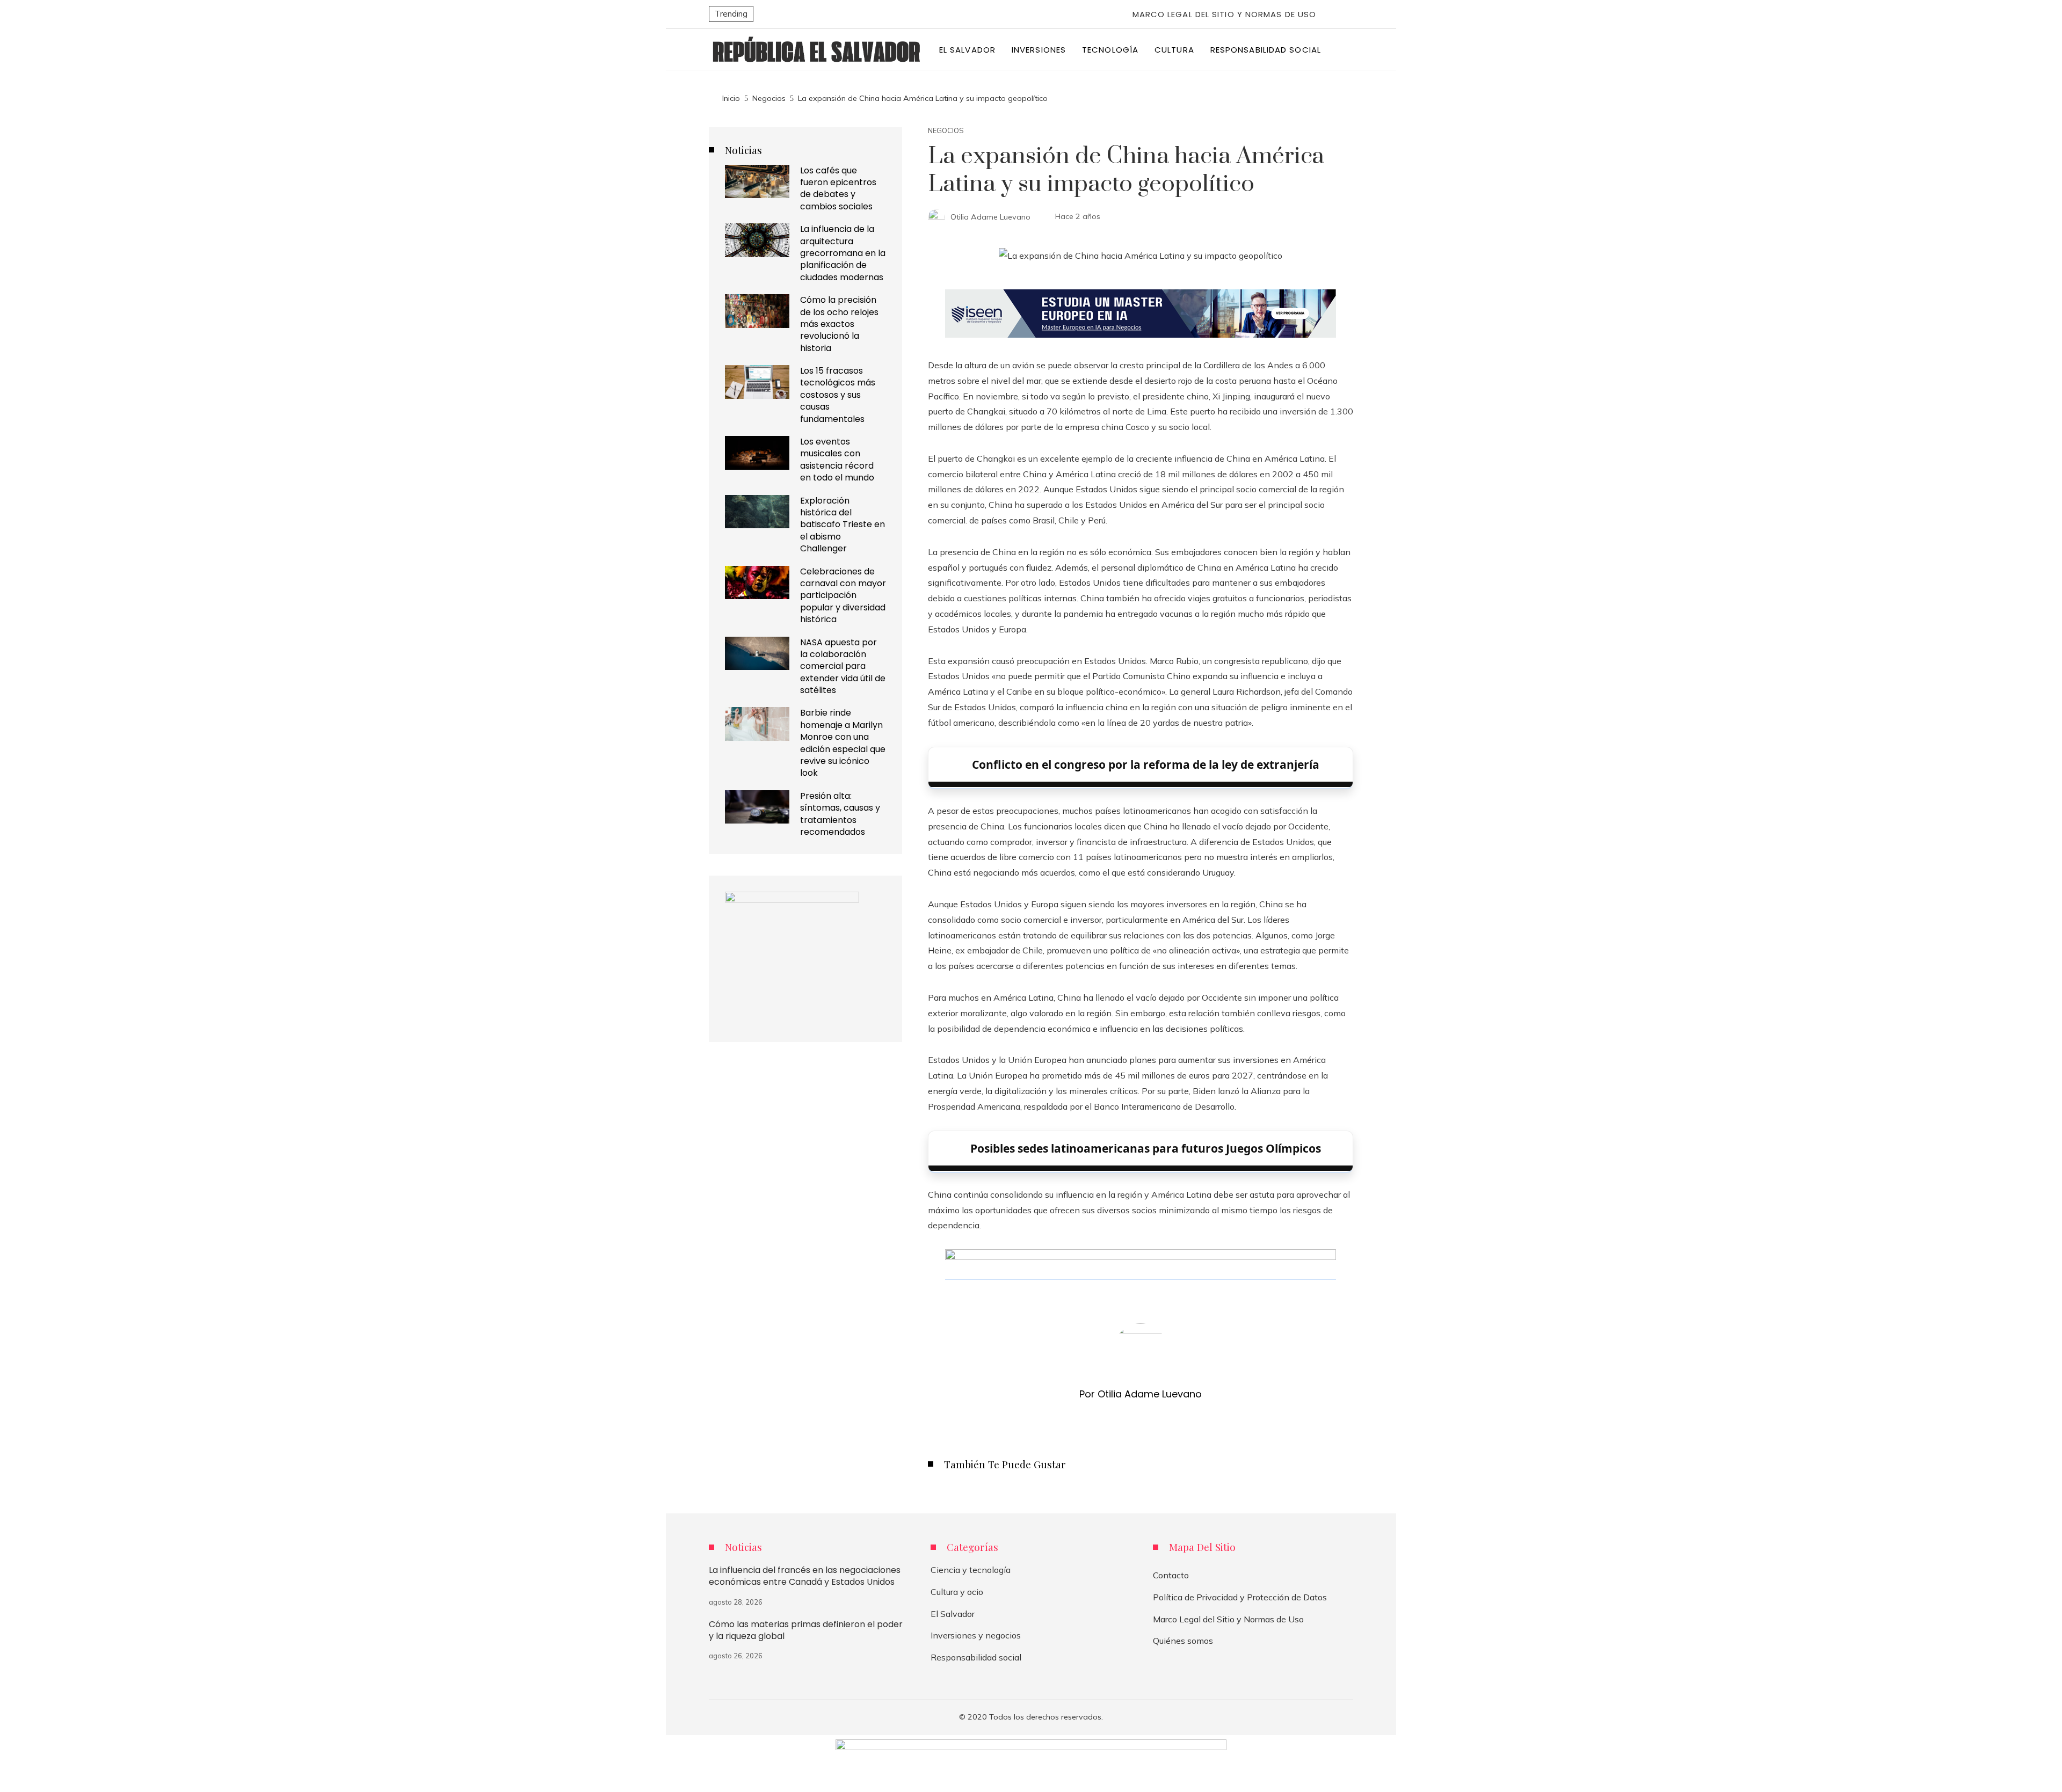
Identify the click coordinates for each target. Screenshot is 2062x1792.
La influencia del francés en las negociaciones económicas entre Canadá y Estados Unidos (805, 1576)
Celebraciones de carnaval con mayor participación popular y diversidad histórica (843, 596)
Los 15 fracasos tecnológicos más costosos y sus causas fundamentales (838, 395)
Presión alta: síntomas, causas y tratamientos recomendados (840, 814)
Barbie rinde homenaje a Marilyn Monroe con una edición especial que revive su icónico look (843, 743)
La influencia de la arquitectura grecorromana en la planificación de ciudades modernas (843, 253)
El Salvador (953, 1614)
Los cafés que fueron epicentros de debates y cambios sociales (838, 188)
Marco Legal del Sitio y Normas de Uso (1225, 14)
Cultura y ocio (957, 1592)
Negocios (946, 131)
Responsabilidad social (976, 1657)
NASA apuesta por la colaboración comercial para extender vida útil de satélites (843, 666)
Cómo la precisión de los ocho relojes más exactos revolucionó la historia (839, 324)
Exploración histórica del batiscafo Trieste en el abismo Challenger (843, 525)
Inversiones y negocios (976, 1635)
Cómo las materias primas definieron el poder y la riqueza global (806, 1630)
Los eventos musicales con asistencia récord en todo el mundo (837, 460)
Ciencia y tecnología (971, 1570)
